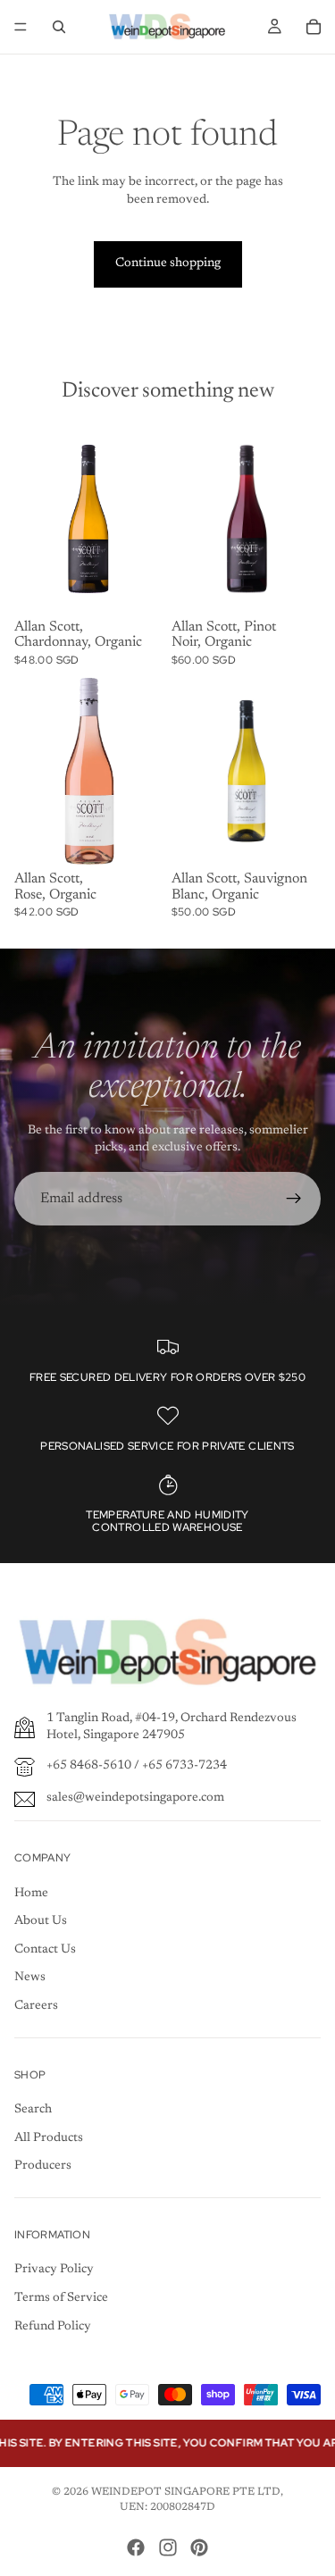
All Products (49, 2138)
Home (31, 1894)
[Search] (59, 27)
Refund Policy (53, 2327)
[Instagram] (168, 2547)
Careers (36, 2006)
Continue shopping (168, 263)
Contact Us (45, 1950)
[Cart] (314, 27)
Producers (43, 2166)
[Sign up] (294, 1199)
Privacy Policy (54, 2270)
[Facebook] (136, 2547)
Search (33, 2110)
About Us (41, 1921)
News (30, 1978)
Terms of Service (61, 2298)
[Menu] (21, 27)
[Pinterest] (199, 2547)
